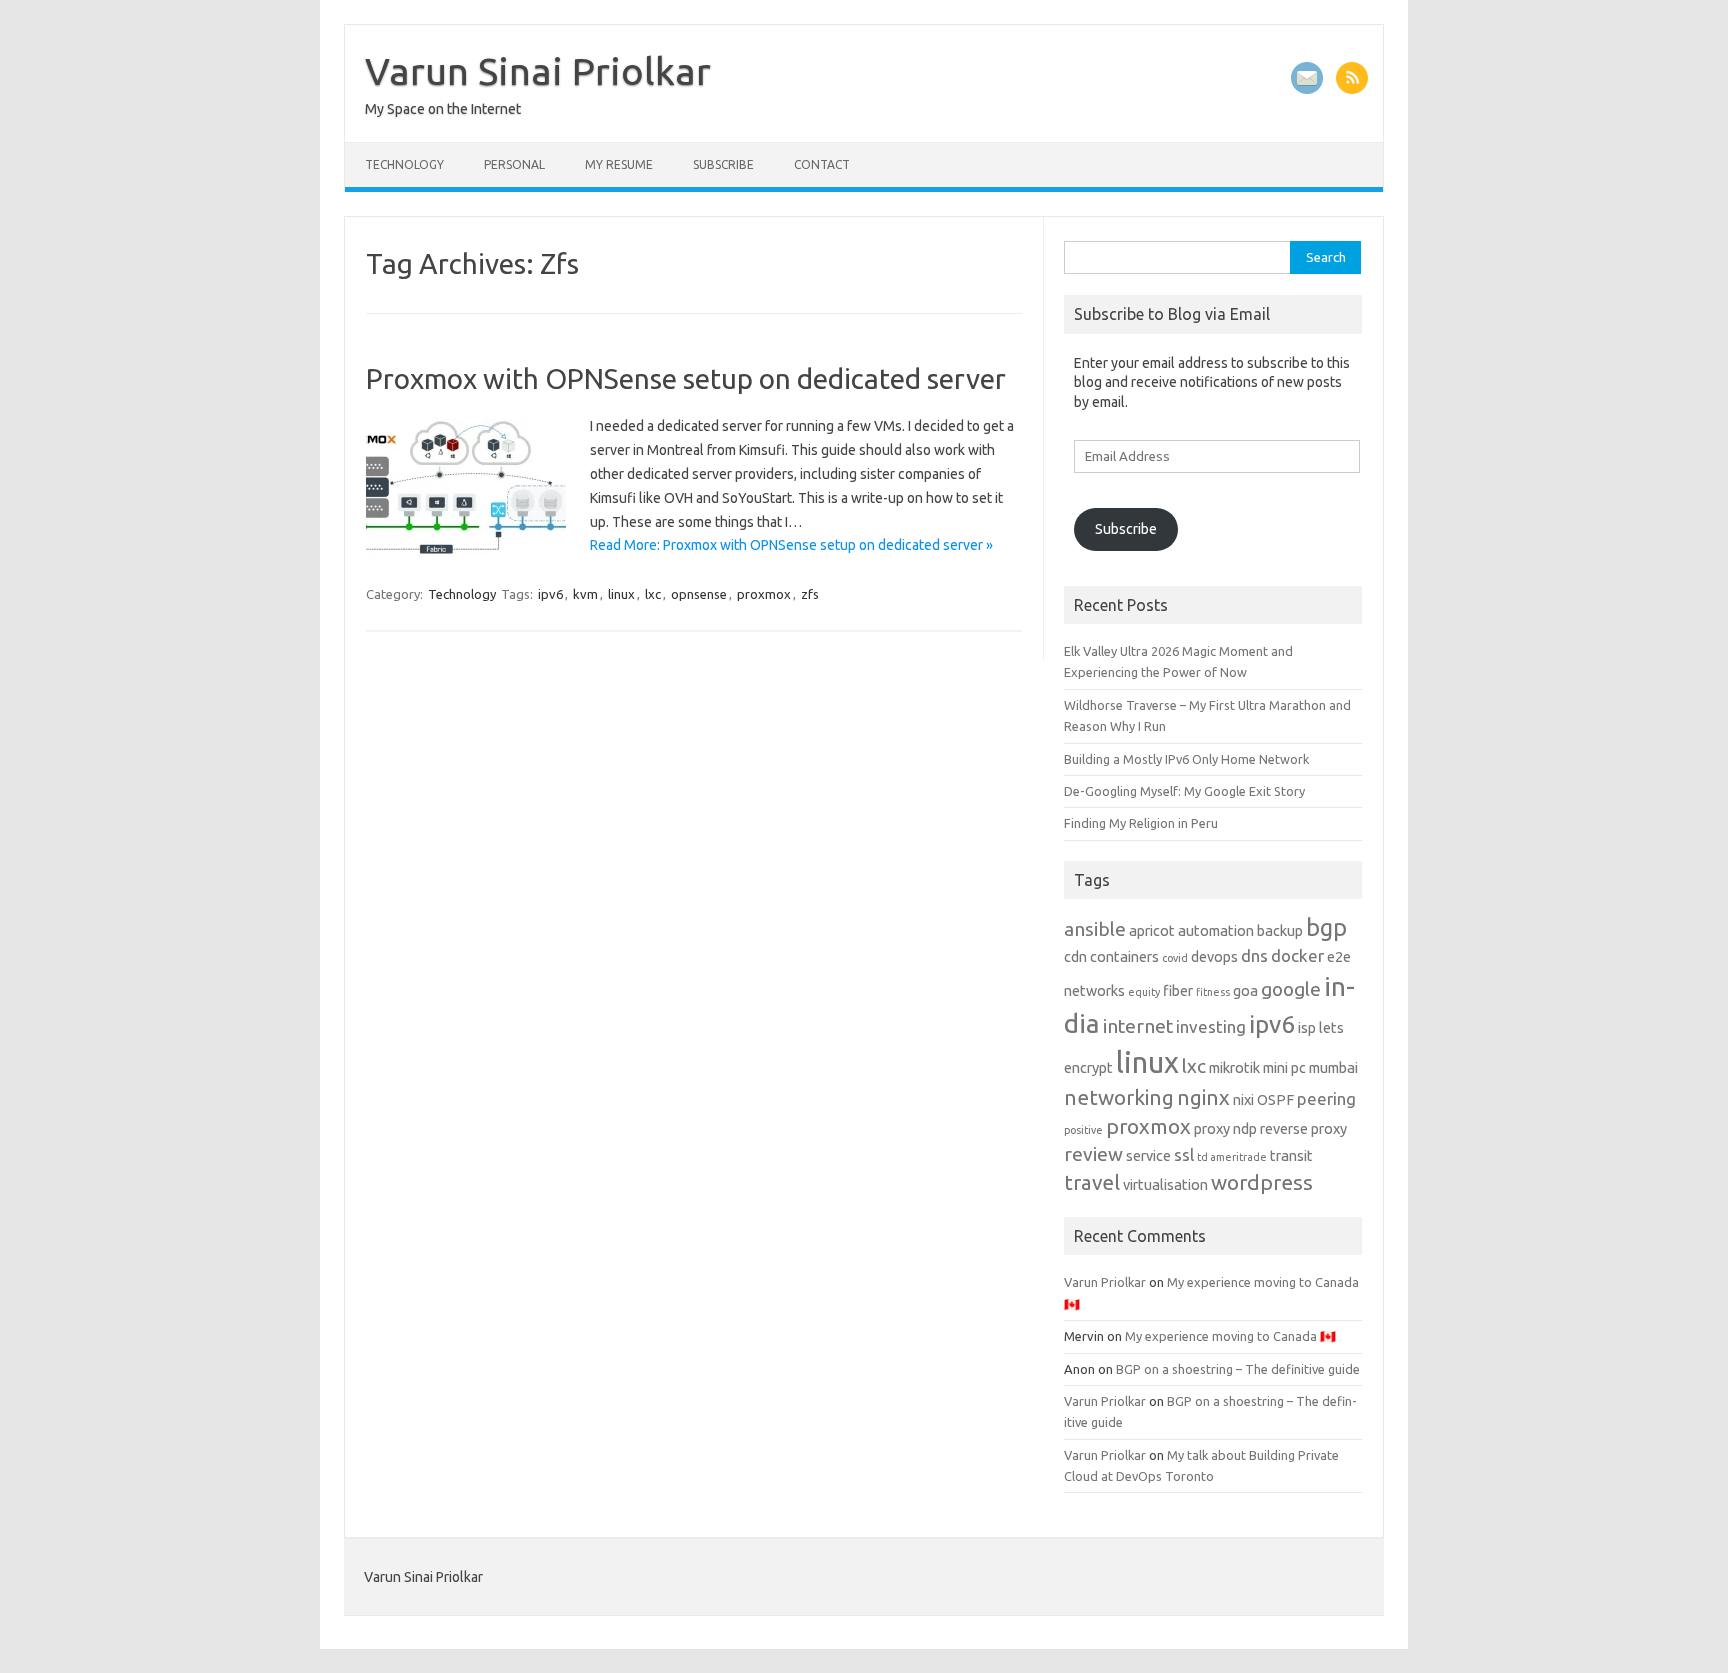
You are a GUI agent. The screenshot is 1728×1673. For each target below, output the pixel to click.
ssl (1184, 1154)
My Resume (619, 164)
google (1291, 989)
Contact (822, 164)
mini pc (1284, 1068)
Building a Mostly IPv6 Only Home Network (1186, 759)
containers (1124, 957)
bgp (1326, 927)
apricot (1152, 931)
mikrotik (1234, 1068)
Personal (514, 164)
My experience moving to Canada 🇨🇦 (1230, 1336)
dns (1254, 955)
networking (1119, 1097)
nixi (1243, 1100)
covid (1175, 958)
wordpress (1262, 1182)
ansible (1095, 929)
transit (1291, 1156)
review (1093, 1154)
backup (1280, 931)
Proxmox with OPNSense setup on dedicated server (686, 378)
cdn (1075, 957)
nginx (1203, 1097)
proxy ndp (1225, 1129)
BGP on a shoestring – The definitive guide (1238, 1369)
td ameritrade (1232, 1157)
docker (1297, 955)
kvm (585, 594)
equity (1144, 992)
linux (621, 594)
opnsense (699, 594)
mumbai (1333, 1068)
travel (1092, 1182)
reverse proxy (1303, 1129)
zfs (810, 594)
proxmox (764, 594)
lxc (653, 594)
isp (1307, 1028)
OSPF (1275, 1100)
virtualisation (1165, 1185)
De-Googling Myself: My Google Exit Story (1184, 791)
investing (1211, 1026)
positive (1083, 1130)
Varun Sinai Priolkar (538, 71)
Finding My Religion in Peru (1141, 823)
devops (1214, 957)
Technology (404, 164)
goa (1245, 991)
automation (1216, 931)
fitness (1213, 992)
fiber (1178, 991)
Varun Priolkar (1105, 1282)
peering (1326, 1098)
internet (1138, 1026)
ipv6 (550, 594)
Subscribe (723, 164)
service (1148, 1156)
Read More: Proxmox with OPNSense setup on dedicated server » (791, 545)
